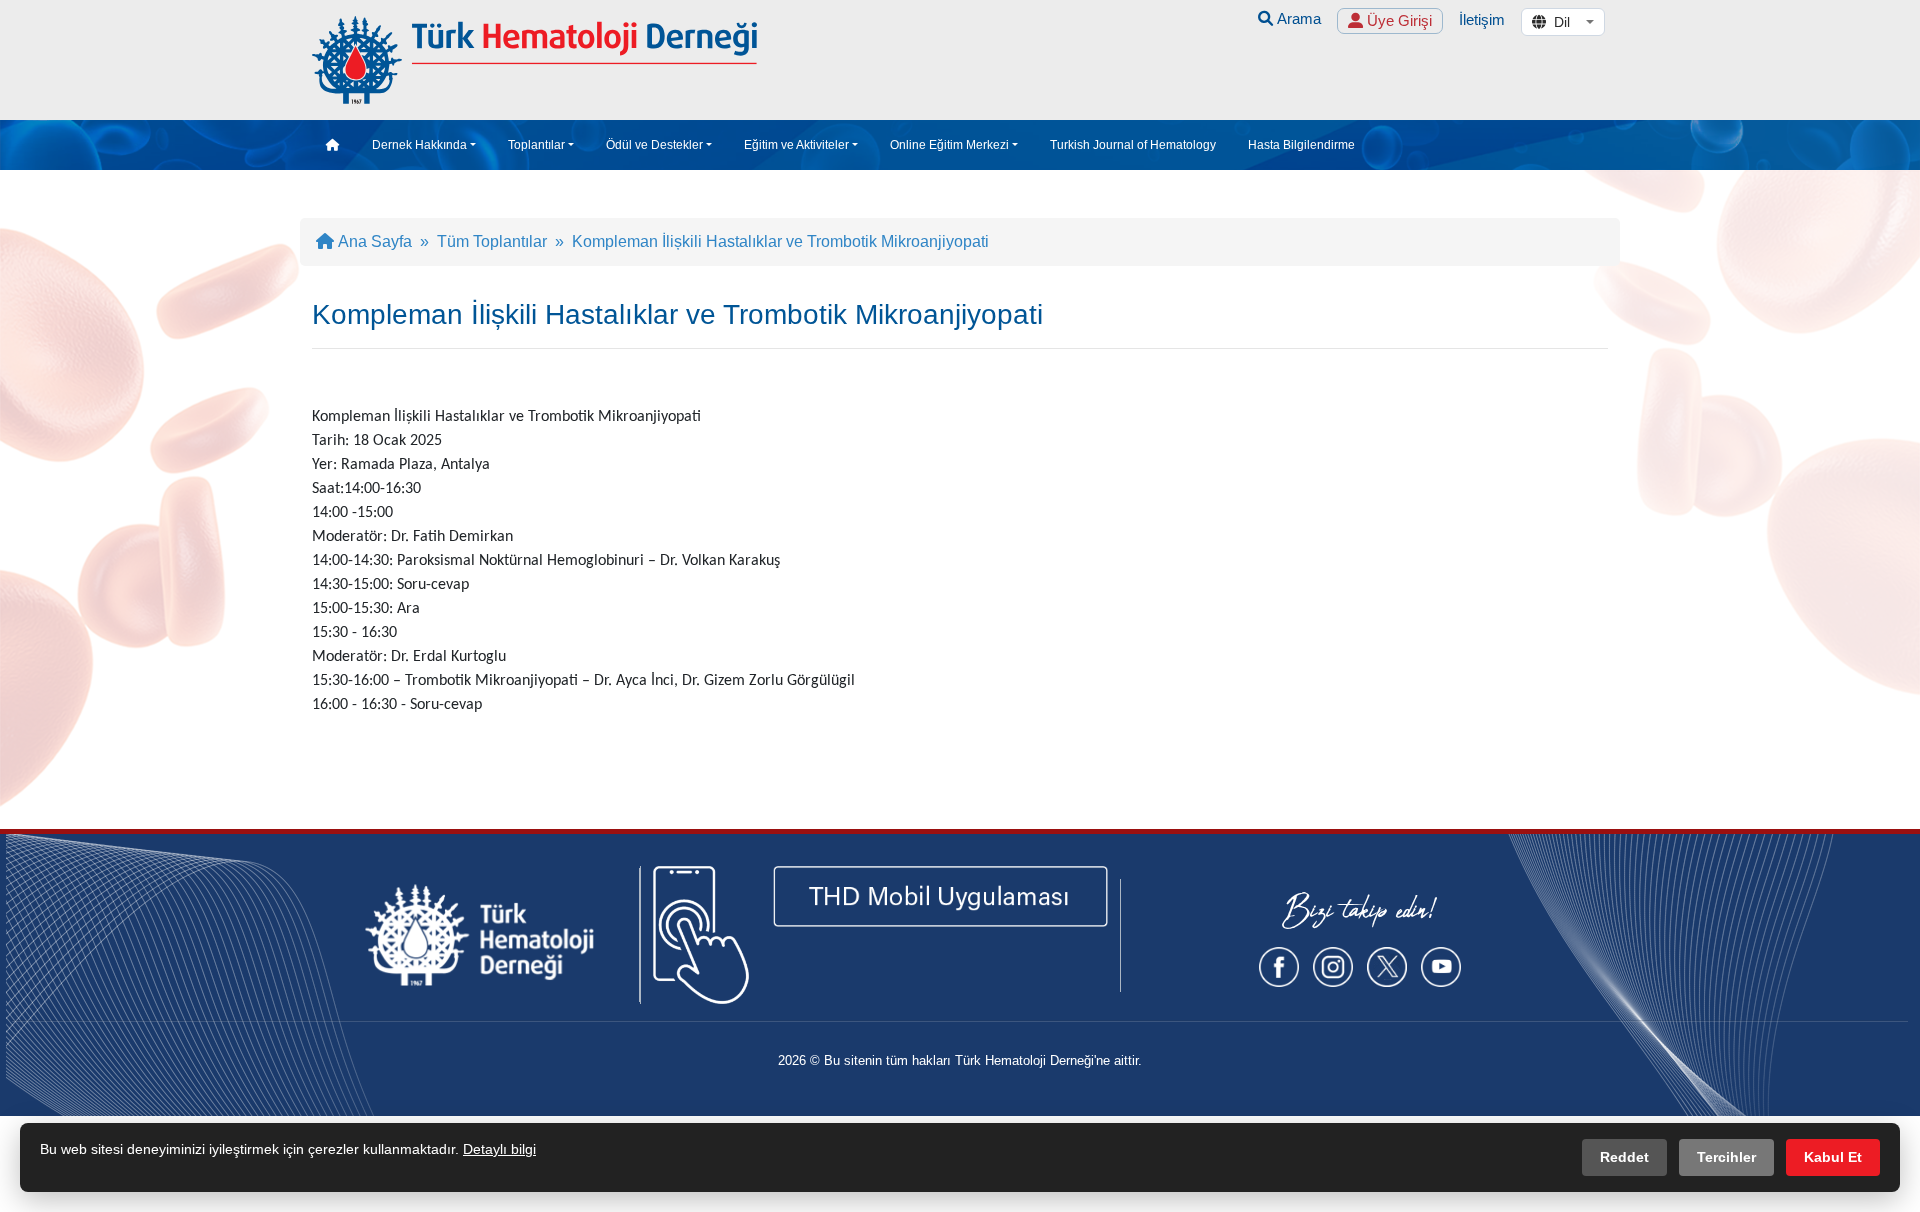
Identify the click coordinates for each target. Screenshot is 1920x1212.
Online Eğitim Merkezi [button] (949, 145)
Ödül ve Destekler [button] (654, 145)
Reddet (1624, 1157)
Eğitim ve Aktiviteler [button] (796, 145)
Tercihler (1726, 1157)
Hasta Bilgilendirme (1301, 145)
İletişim (1482, 19)
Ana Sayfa (373, 241)
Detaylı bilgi (499, 1149)
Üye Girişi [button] (1397, 20)
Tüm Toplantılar (492, 241)
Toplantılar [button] (536, 145)
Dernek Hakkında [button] (419, 145)
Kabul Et (1833, 1157)
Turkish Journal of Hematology (1133, 145)
